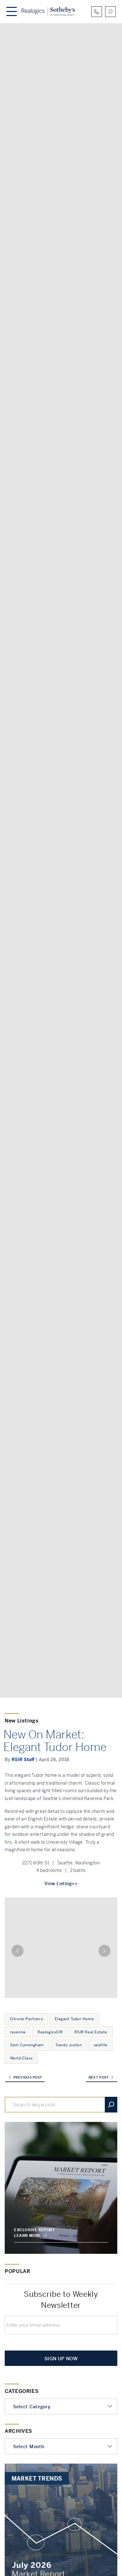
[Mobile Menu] (12, 12)
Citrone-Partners (27, 2019)
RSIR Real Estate (91, 2032)
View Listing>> (61, 1884)
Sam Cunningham (27, 2045)
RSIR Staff (23, 1760)
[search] (110, 12)
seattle (101, 2045)
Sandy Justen (69, 2045)
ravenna (18, 2032)
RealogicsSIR (50, 2032)
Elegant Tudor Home (74, 2019)
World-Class (21, 2058)
